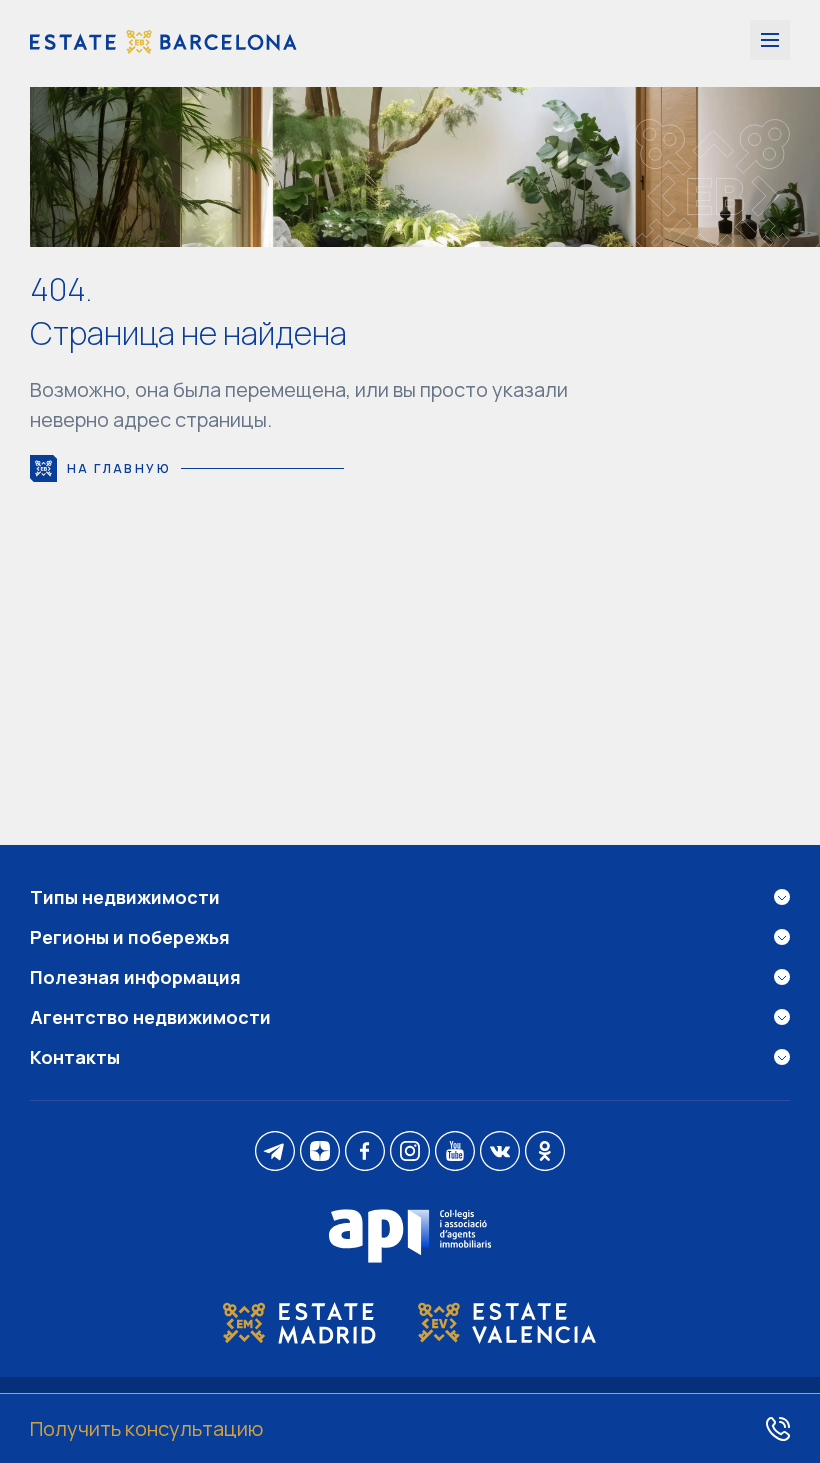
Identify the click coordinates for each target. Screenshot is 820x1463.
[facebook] (365, 1152)
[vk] (500, 1152)
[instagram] (410, 1152)
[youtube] (455, 1152)
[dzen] (320, 1152)
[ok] (545, 1152)
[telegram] (275, 1152)
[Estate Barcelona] (163, 43)
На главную (119, 468)
